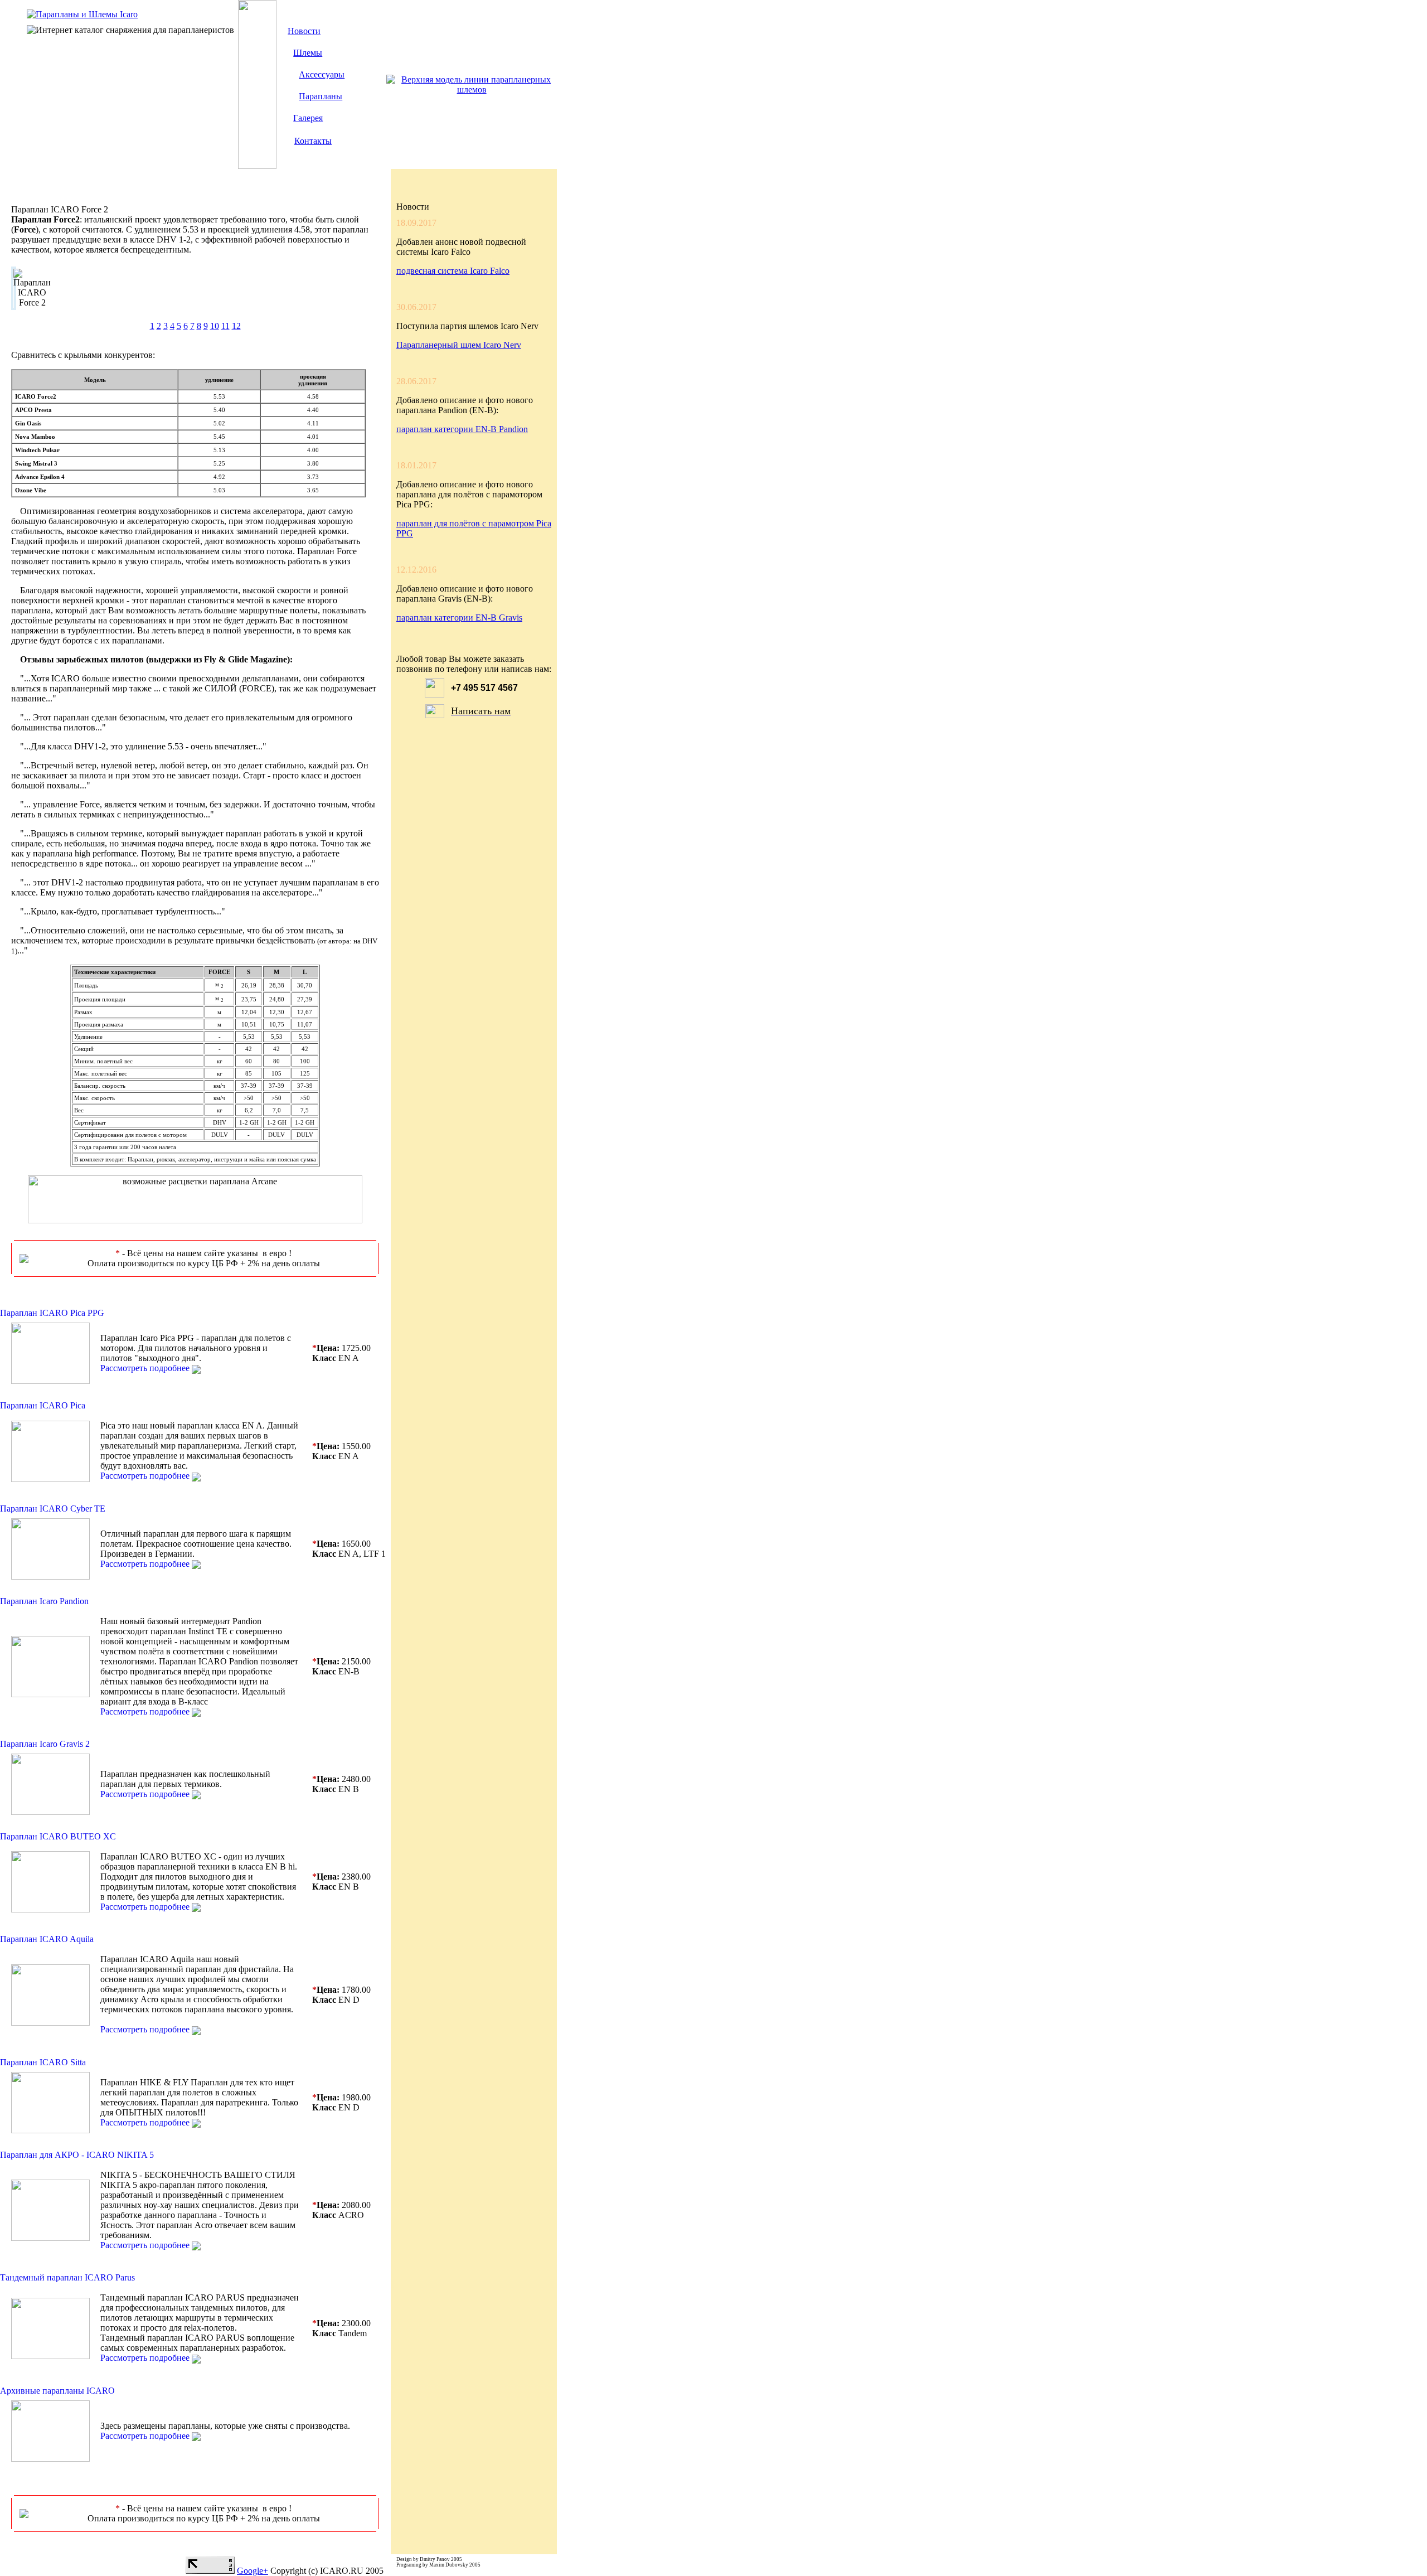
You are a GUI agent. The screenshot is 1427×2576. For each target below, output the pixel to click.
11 (225, 326)
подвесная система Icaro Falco (453, 271)
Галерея (308, 118)
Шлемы (308, 53)
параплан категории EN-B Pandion (462, 429)
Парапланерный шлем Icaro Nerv (459, 345)
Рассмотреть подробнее (145, 1368)
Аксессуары (322, 74)
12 (236, 326)
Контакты (313, 141)
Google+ (253, 2571)
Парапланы (321, 96)
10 (215, 326)
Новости (304, 31)
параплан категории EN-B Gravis (459, 618)
